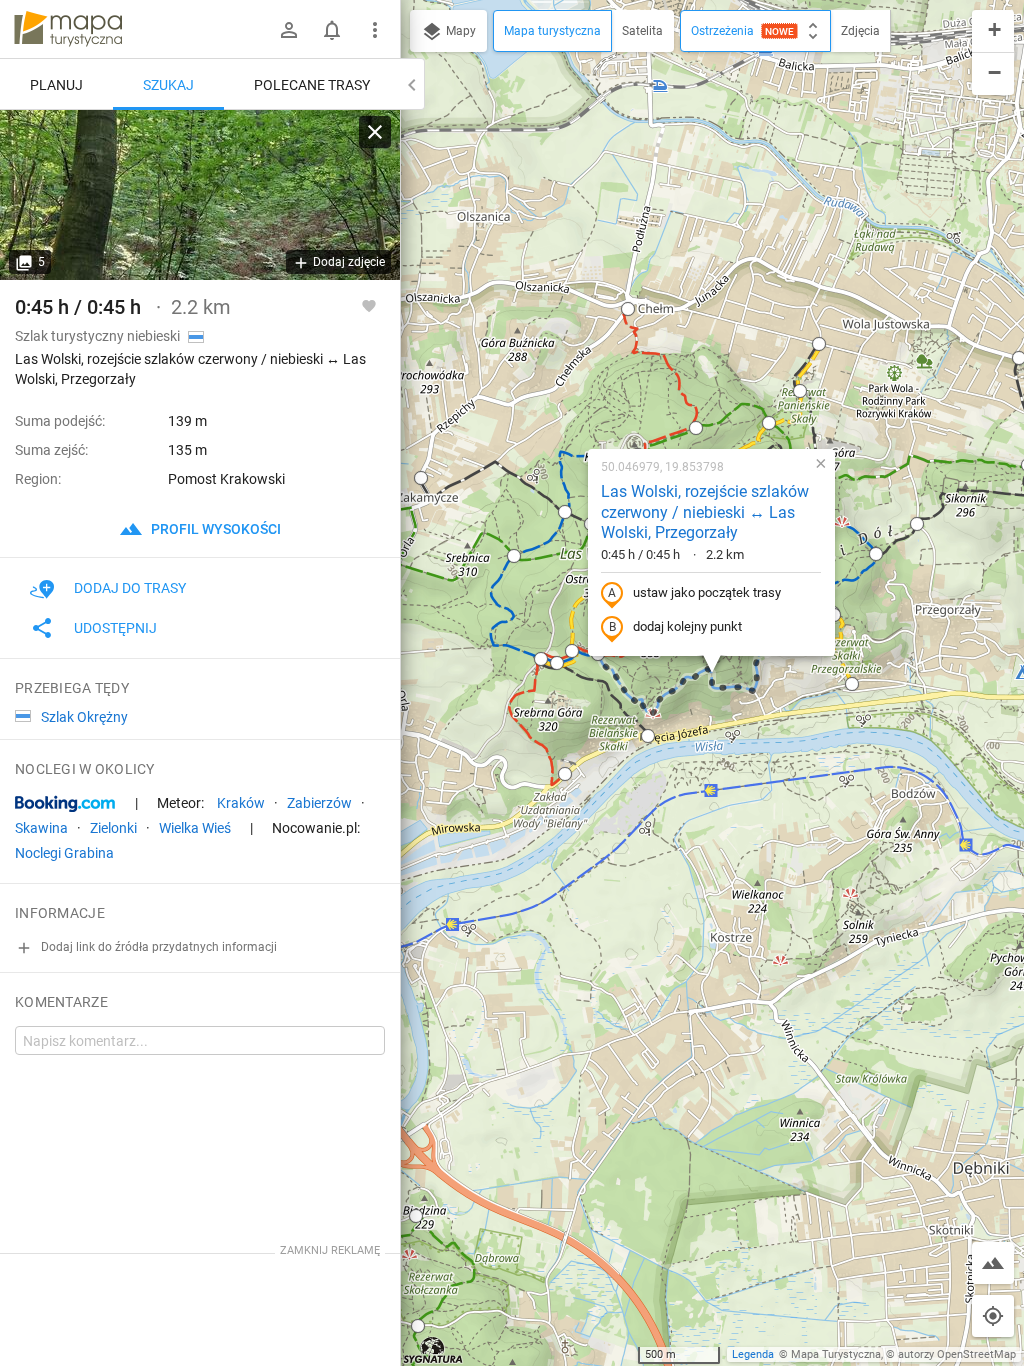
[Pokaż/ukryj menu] (375, 30)
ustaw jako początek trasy (707, 592)
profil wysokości (214, 529)
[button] (514, 556)
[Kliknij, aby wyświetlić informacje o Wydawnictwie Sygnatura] (433, 1350)
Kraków (241, 803)
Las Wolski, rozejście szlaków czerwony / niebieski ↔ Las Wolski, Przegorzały (705, 512)
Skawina (41, 828)
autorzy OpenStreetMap (957, 1354)
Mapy (459, 31)
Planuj (56, 85)
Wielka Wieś (195, 828)
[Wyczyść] (375, 132)
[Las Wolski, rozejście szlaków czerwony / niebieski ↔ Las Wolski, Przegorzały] (200, 195)
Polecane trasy (312, 85)
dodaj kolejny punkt (687, 626)
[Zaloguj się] (289, 30)
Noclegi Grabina (64, 853)
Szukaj (168, 85)
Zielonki (113, 828)
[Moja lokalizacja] (993, 1316)
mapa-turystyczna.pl (68, 29)
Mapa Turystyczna (836, 1354)
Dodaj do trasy (130, 588)
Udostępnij (115, 628)
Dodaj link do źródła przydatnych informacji (157, 947)
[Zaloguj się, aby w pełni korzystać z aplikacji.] (369, 305)
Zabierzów (319, 803)
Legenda (753, 1354)
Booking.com (65, 804)
